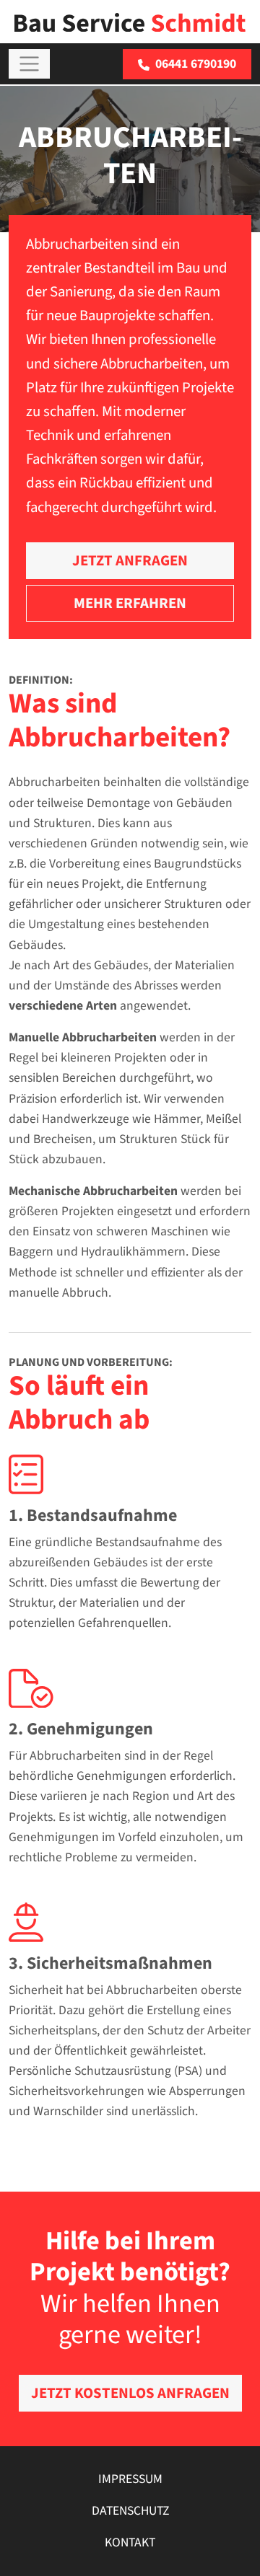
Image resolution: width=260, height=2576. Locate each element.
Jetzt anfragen (130, 561)
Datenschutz (130, 2511)
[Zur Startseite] (130, 21)
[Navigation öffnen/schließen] (29, 64)
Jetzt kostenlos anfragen (130, 2393)
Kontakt (130, 2542)
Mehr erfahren (130, 603)
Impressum (130, 2479)
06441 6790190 (196, 64)
